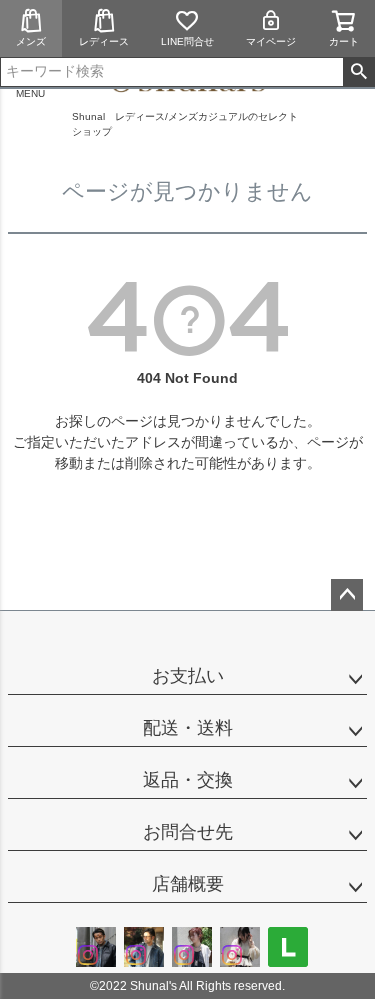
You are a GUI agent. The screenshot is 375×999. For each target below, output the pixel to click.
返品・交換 (188, 780)
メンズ (31, 41)
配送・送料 (188, 728)
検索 (358, 72)
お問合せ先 (188, 832)
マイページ (271, 41)
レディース (104, 41)
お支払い (188, 676)
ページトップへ (347, 595)
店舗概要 (188, 884)
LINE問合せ (187, 41)
